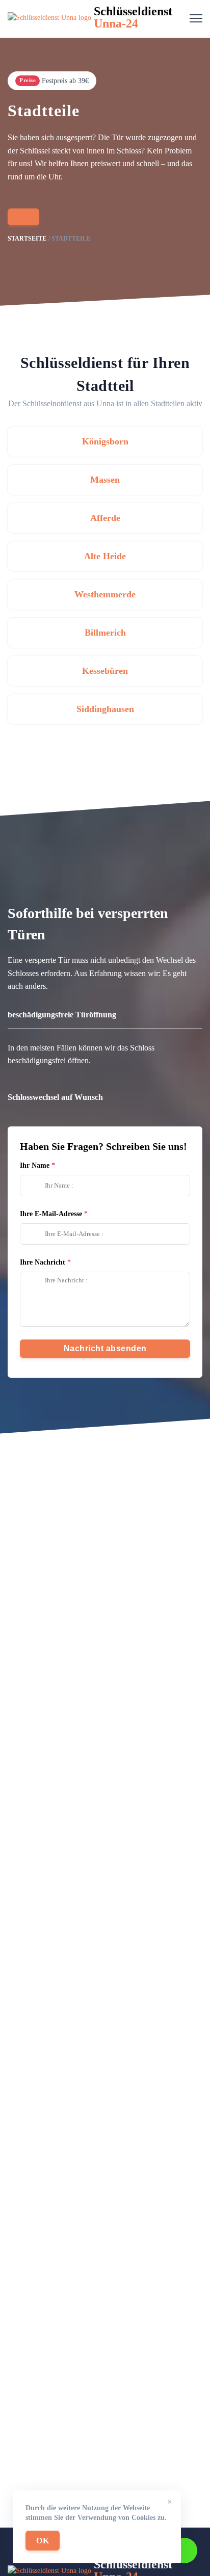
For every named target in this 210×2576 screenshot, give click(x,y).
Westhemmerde (105, 594)
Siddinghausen (105, 709)
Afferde (105, 518)
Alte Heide (105, 556)
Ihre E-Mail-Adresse (51, 1214)
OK (43, 2541)
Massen (105, 480)
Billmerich (105, 633)
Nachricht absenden (105, 1348)
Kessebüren (105, 671)
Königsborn (105, 441)
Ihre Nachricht (43, 1262)
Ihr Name (35, 1165)
